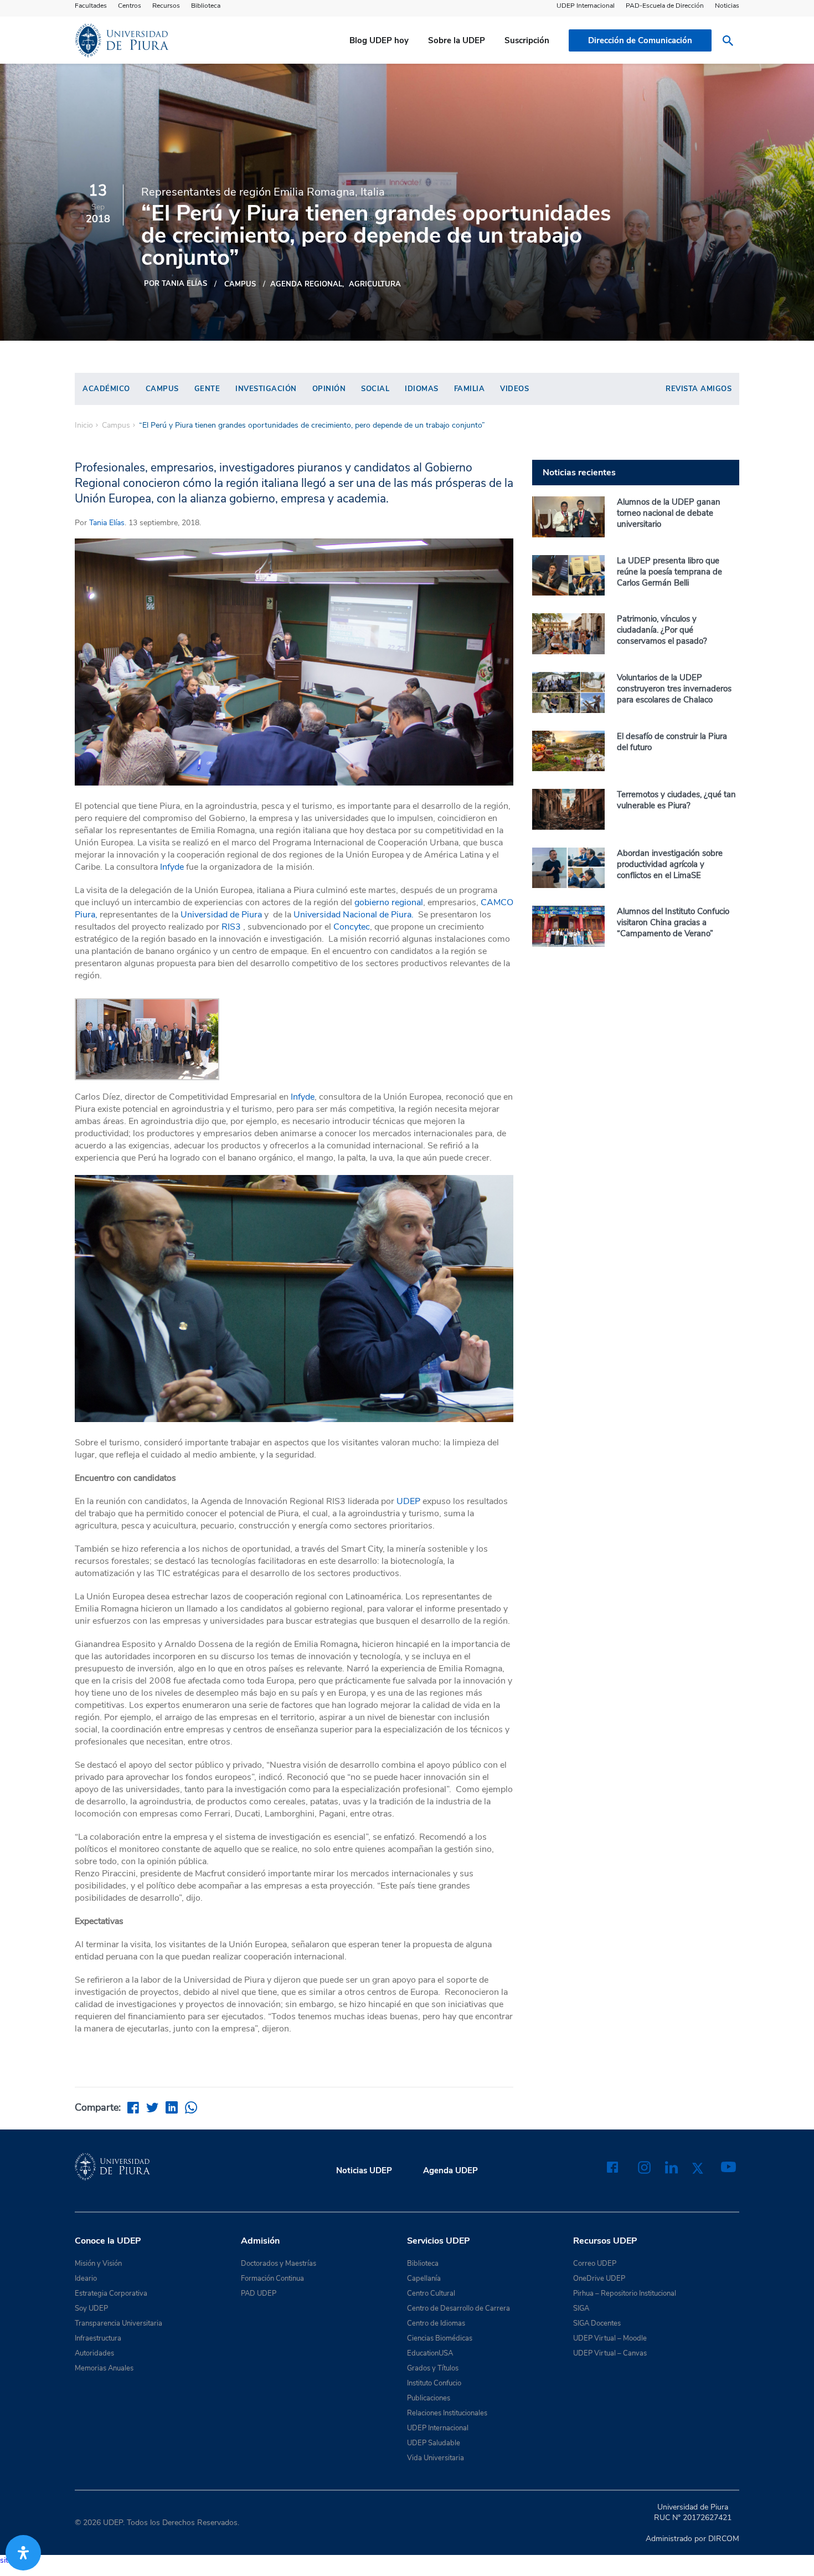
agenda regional (306, 284)
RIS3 (231, 927)
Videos (514, 389)
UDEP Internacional (586, 6)
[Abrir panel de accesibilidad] (23, 2553)
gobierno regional (389, 902)
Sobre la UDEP (457, 40)
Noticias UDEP (364, 2170)
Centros (130, 6)
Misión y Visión (98, 2264)
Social (375, 389)
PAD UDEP (259, 2293)
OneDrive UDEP (599, 2279)
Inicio (84, 425)
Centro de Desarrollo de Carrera (458, 2308)
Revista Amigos (699, 389)
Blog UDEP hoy (379, 40)
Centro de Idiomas (436, 2323)
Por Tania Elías (176, 284)
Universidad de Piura (221, 915)
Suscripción (527, 40)
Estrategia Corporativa (111, 2293)
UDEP (408, 1501)
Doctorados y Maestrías (279, 2264)
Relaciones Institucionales (447, 2413)
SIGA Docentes (597, 2323)
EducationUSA (430, 2353)
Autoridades (94, 2353)
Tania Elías (107, 523)
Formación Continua (272, 2279)
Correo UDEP (595, 2264)
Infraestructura (98, 2338)
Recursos (166, 6)
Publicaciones (429, 2398)
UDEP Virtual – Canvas (610, 2353)
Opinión (329, 389)
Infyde (172, 867)
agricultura (375, 284)
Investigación (266, 389)
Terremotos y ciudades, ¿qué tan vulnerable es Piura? (676, 800)
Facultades (91, 6)
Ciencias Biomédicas (440, 2338)
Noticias (727, 6)
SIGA (581, 2308)
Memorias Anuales (104, 2368)
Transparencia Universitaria (119, 2323)
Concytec (352, 927)
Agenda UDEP (450, 2170)
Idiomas (422, 389)
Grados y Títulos (433, 2368)
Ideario (86, 2279)
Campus (240, 284)
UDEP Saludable (434, 2443)
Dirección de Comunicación (640, 40)
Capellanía (424, 2279)
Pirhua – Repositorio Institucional (625, 2293)
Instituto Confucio (434, 2383)
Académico (106, 389)
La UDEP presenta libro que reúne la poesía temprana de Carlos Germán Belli (669, 572)
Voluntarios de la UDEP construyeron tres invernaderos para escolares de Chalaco (674, 689)
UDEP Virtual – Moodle (610, 2338)
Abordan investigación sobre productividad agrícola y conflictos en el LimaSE (670, 864)
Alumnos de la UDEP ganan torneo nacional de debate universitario (669, 513)
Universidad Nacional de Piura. (354, 915)
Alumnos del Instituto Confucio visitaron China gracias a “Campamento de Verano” (673, 922)
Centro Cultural (431, 2293)
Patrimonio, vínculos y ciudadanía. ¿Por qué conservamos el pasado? (662, 630)
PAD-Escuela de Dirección (665, 6)
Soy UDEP (91, 2308)
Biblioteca (206, 6)
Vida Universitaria (436, 2458)
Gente (207, 389)
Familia (470, 389)
